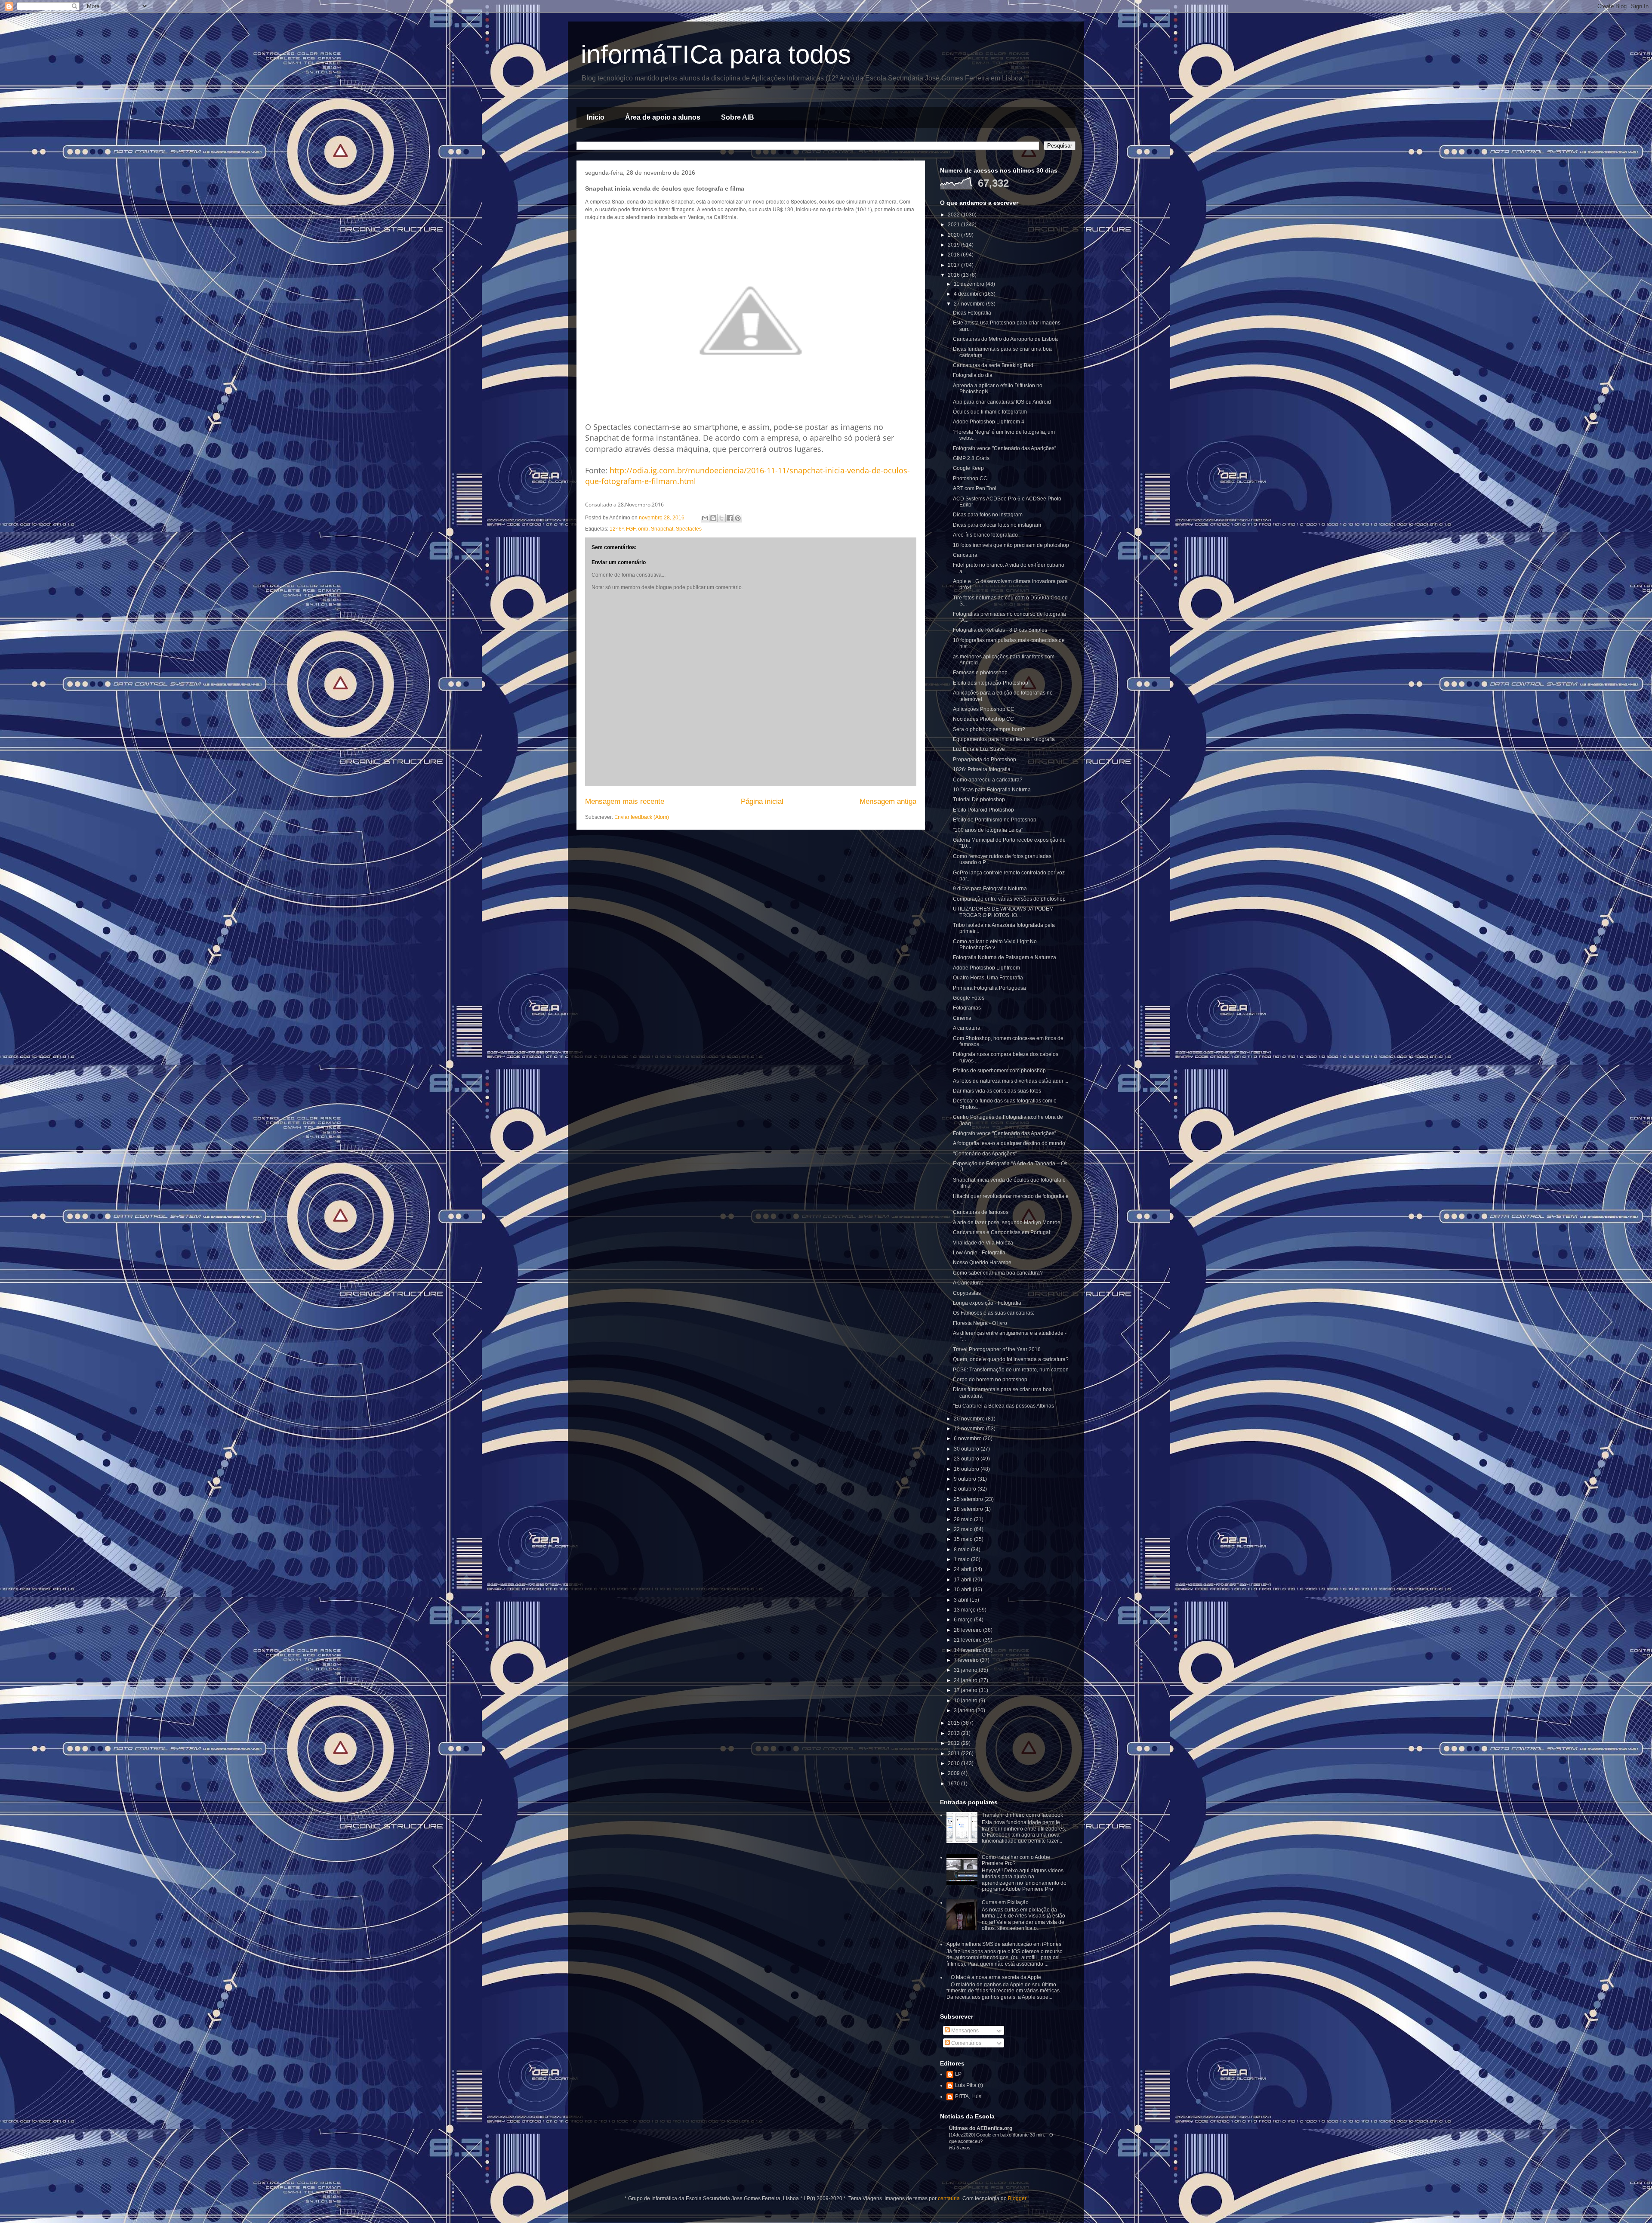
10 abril (963, 1590)
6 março (964, 1620)
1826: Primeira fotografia (982, 769)
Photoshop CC (970, 479)
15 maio (964, 1539)
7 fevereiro (967, 1660)
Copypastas (967, 1293)
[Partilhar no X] (721, 518)
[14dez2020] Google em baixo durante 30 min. (998, 2135)
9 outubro (966, 1479)
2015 (954, 1723)
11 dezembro (970, 284)
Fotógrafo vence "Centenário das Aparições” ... (1007, 1133)
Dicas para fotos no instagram (988, 515)
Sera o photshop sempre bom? (989, 729)
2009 (954, 1773)
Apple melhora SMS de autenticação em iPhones (1004, 1944)
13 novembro (970, 1429)
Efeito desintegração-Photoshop (991, 683)
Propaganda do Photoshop (985, 760)
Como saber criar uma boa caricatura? (998, 1273)
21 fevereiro (968, 1640)
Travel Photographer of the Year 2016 (997, 1349)
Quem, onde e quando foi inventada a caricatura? (1011, 1359)
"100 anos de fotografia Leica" (988, 830)
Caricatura (965, 555)
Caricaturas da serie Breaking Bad (993, 365)
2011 (954, 1754)
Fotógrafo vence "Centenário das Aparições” (1005, 448)
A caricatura (967, 1028)
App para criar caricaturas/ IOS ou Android (1002, 402)
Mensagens (964, 2031)
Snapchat (662, 529)
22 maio (964, 1529)
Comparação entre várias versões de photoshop (1009, 899)
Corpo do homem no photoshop (990, 1380)
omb (643, 529)
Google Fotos (969, 998)
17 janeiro (966, 1690)
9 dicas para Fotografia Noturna (990, 889)
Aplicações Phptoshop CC (984, 709)
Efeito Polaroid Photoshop (983, 810)
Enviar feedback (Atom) (642, 817)
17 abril (963, 1580)
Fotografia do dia (973, 375)
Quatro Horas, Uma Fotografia (988, 978)
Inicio (596, 117)
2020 (954, 235)
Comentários (966, 2043)
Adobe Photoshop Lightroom (986, 968)
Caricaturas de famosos (981, 1212)
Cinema (962, 1018)
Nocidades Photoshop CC (983, 719)
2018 (954, 255)
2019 (954, 245)
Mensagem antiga (888, 801)
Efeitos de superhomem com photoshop (999, 1071)
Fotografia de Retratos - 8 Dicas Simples (1000, 630)
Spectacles (689, 529)
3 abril (962, 1600)
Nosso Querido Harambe (982, 1263)
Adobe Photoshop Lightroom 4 (989, 422)
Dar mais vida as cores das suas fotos (997, 1091)
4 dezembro (968, 294)
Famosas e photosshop (980, 673)
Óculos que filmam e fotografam (990, 412)
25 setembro (969, 1499)
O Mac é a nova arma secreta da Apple (996, 1977)
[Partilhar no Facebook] (730, 518)
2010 (954, 1763)
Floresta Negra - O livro (980, 1323)
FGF (631, 529)
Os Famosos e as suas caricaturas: (994, 1313)
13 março (965, 1610)
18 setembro (969, 1509)
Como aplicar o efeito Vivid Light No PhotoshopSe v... (995, 945)
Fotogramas (967, 1008)
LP (958, 2074)
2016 (954, 275)
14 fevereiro (968, 1650)
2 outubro (966, 1489)
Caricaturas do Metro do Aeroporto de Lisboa (1005, 339)
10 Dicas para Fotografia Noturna (992, 790)
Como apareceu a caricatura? (988, 780)
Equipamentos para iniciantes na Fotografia (1004, 739)
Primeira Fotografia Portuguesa (989, 988)
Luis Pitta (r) (969, 2085)
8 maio (962, 1550)
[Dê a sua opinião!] (713, 518)
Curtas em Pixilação (1005, 1902)
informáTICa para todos (716, 54)
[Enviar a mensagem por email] (705, 518)
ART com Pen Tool (975, 488)
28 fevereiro (968, 1630)
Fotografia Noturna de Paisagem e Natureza (1005, 957)
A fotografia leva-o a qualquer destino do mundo (1009, 1143)
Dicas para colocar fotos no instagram (997, 525)
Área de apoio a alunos (663, 117)
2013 (954, 1733)
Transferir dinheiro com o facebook (1022, 1815)
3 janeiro (965, 1710)
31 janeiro (966, 1670)
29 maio (964, 1519)
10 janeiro (966, 1701)
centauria (949, 2198)
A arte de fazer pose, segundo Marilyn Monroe (1007, 1223)
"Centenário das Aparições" (985, 1154)
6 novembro (968, 1439)
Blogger (1017, 2198)
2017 (954, 265)
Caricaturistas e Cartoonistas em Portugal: (1002, 1232)
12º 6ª (616, 529)
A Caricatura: (968, 1283)
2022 (954, 215)
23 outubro (967, 1459)
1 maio (962, 1559)
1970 (954, 1784)
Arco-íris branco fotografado (985, 535)
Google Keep (968, 468)
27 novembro (970, 304)
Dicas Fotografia (972, 313)
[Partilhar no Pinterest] (738, 518)
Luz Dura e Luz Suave (979, 749)
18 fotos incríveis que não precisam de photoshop (1011, 545)
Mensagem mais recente (625, 801)
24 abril (963, 1569)
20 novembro (970, 1419)
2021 (954, 225)
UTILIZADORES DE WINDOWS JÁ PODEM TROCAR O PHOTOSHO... (1003, 912)
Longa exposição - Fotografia (987, 1303)
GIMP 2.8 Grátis (971, 458)
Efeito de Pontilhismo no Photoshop (995, 820)
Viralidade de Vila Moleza (983, 1243)
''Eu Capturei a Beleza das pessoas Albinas (1003, 1406)
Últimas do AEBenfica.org (981, 2128)
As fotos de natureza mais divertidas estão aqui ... (1011, 1081)
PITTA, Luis (968, 2096)
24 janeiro (966, 1680)
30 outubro (967, 1449)
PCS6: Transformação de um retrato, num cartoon (1011, 1370)
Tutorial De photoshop (979, 800)
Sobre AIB (738, 117)
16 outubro (967, 1469)
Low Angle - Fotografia (979, 1253)
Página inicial (762, 801)
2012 (954, 1743)
